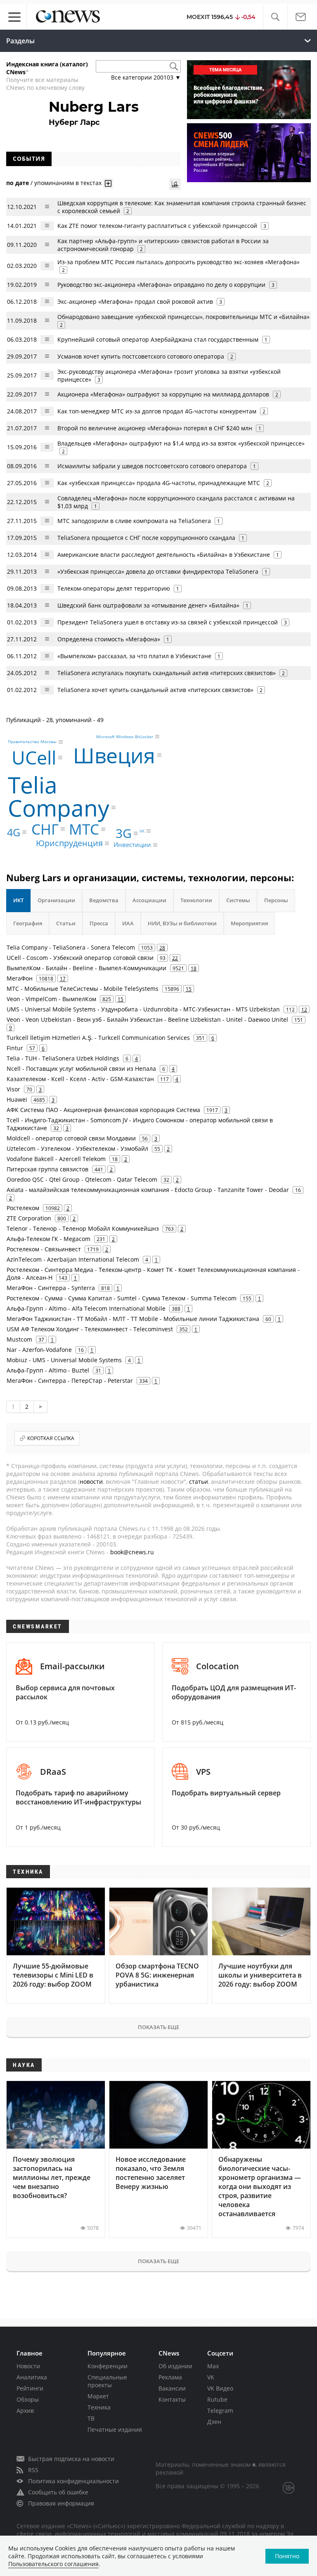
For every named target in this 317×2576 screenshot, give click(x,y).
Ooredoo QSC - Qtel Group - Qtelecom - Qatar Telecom (82, 1179)
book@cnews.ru (132, 1552)
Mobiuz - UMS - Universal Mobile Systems (64, 1360)
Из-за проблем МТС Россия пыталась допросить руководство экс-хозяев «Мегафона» (179, 262)
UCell (34, 757)
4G (14, 832)
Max (213, 2366)
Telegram (220, 2411)
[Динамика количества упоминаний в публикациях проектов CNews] (175, 184)
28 (162, 948)
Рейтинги (30, 2388)
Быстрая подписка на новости (71, 2459)
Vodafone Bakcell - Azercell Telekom (56, 1159)
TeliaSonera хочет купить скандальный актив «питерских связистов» (155, 690)
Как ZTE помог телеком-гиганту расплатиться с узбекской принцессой (157, 226)
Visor (13, 1089)
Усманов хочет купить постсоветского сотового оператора (141, 356)
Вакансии (172, 2388)
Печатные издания (115, 2429)
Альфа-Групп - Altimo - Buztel (48, 1370)
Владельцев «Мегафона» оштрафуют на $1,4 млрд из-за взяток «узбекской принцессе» (181, 443)
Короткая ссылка (51, 1438)
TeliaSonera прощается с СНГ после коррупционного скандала (146, 538)
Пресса (99, 923)
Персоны (276, 900)
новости (91, 1482)
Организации (56, 900)
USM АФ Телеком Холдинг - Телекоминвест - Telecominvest (90, 1329)
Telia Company (59, 796)
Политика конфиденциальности (73, 2481)
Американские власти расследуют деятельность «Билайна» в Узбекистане (164, 555)
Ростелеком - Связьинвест (44, 1249)
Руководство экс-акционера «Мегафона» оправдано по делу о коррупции (161, 285)
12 (304, 1009)
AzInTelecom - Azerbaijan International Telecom (73, 1259)
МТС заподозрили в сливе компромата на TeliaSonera (134, 521)
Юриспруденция (69, 843)
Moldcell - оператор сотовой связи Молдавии (71, 1138)
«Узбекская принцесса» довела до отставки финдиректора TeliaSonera (158, 571)
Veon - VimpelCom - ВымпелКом (51, 999)
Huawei (17, 1099)
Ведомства (104, 900)
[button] (275, 17)
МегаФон (20, 978)
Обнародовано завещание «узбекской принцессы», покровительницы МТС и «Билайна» (183, 317)
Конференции (108, 2366)
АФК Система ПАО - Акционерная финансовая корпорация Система (103, 1110)
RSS (33, 2470)
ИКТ (18, 900)
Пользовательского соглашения (53, 2564)
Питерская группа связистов (47, 1169)
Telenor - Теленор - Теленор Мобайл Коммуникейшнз (83, 1228)
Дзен (214, 2422)
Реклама (170, 2377)
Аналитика (32, 2377)
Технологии (196, 900)
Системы (238, 900)
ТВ (91, 2418)
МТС (84, 829)
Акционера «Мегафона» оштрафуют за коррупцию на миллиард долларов (163, 394)
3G (124, 833)
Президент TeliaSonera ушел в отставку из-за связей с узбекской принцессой (168, 622)
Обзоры (28, 2399)
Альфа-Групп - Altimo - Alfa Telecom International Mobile (86, 1308)
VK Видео (220, 2388)
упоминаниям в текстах (68, 183)
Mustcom (19, 1339)
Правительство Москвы (32, 742)
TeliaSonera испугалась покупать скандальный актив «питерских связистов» (167, 673)
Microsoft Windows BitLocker (125, 737)
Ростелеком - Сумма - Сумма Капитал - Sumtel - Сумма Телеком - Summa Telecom (122, 1298)
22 (175, 958)
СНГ (45, 829)
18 (194, 968)
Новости (28, 2366)
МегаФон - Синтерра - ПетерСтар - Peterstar (70, 1381)
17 (63, 978)
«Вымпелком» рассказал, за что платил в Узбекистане (134, 656)
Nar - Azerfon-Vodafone (39, 1350)
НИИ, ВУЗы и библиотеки (182, 923)
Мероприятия (249, 923)
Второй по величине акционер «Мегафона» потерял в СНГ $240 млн (155, 428)
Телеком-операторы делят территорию (114, 588)
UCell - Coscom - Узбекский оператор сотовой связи (80, 958)
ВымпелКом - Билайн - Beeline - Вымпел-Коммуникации (86, 968)
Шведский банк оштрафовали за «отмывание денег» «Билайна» (148, 605)
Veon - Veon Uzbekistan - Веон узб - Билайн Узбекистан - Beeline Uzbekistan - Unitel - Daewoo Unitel (147, 1019)
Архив (25, 2411)
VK (142, 831)
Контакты (172, 2399)
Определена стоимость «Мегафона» (109, 639)
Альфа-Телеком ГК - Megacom (48, 1239)
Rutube (217, 2399)
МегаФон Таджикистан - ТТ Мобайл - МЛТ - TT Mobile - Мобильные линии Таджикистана (133, 1319)
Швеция (114, 755)
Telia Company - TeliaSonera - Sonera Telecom (71, 947)
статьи (199, 1482)
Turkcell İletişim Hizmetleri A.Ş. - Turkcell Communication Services (98, 1038)
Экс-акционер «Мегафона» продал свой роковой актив (135, 301)
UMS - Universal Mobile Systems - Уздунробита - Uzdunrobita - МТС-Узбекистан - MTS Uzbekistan (143, 1009)
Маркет (98, 2396)
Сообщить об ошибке (58, 2492)
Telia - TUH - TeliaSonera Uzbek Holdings (63, 1058)
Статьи (66, 923)
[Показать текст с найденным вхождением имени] (108, 183)
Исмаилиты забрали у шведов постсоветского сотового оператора (152, 466)
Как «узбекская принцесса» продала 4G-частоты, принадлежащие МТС (159, 483)
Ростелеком (23, 1208)
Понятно (287, 2556)
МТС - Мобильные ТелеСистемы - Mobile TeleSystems (83, 989)
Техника (99, 2407)
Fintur (15, 1048)
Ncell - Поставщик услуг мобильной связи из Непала (81, 1069)
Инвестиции (132, 845)
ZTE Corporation (29, 1218)
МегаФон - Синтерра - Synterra (51, 1288)
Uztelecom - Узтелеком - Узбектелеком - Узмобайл (77, 1148)
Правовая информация (61, 2503)
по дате (18, 183)
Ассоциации (149, 900)
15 (189, 989)
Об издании (175, 2366)
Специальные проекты (107, 2381)
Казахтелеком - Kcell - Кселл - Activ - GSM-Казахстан (80, 1079)
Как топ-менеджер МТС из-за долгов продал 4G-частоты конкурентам (157, 411)
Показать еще (158, 2027)
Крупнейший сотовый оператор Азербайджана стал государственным (158, 339)
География (28, 923)
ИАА (128, 923)
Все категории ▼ (146, 77)
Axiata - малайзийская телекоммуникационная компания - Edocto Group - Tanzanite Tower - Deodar (148, 1190)
